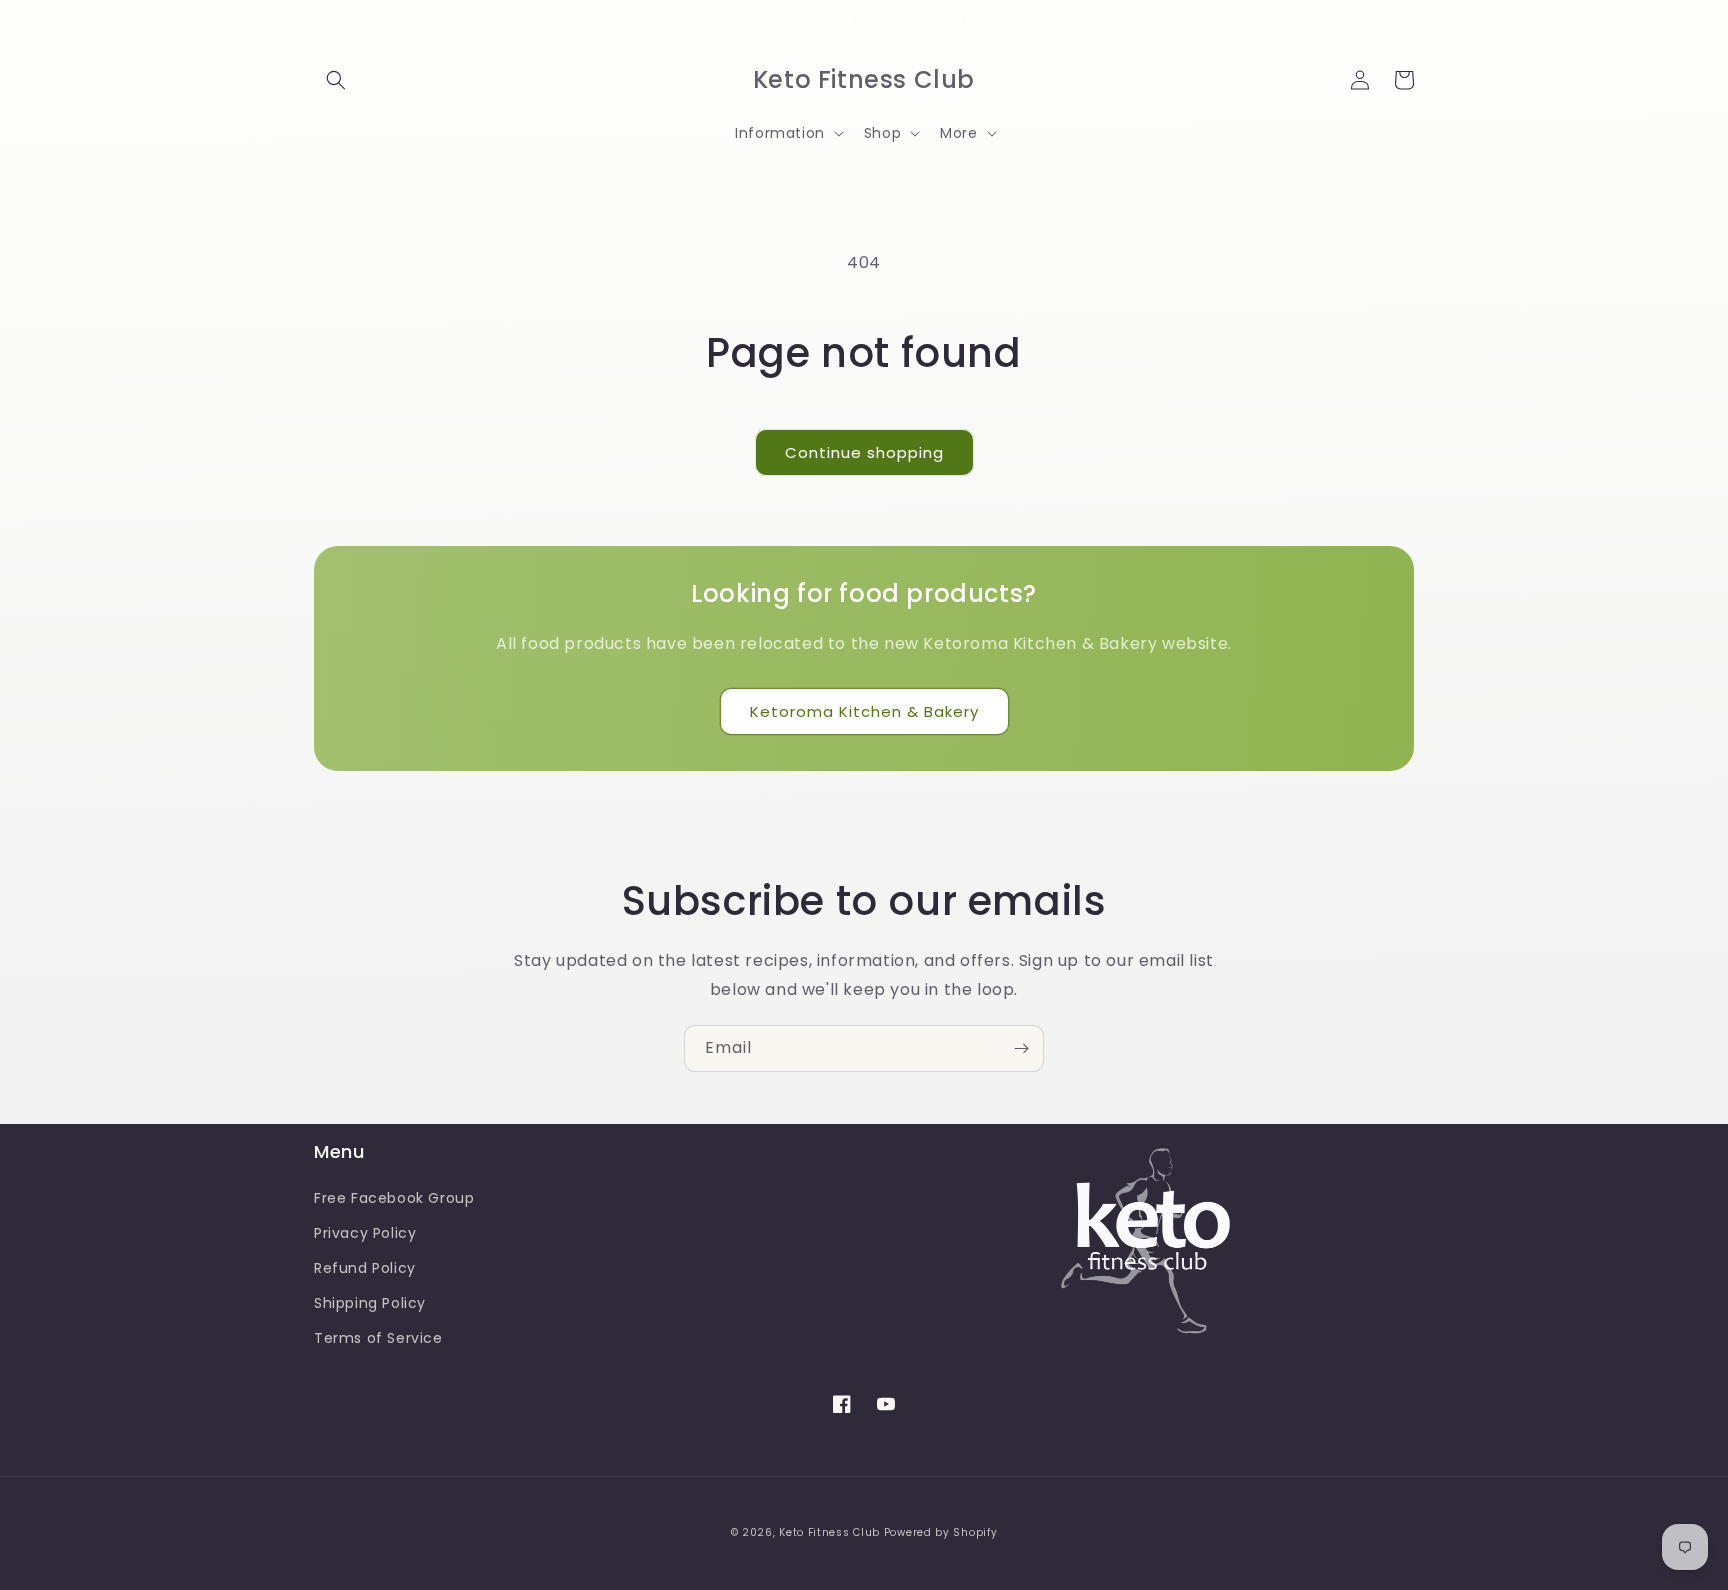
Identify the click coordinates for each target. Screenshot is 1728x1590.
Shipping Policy (370, 1303)
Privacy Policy (365, 1233)
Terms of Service (378, 1338)
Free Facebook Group (394, 1198)
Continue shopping (864, 452)
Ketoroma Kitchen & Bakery (864, 711)
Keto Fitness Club (829, 1532)
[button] (336, 80)
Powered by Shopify (941, 1532)
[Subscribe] (1021, 1048)
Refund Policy (365, 1268)
